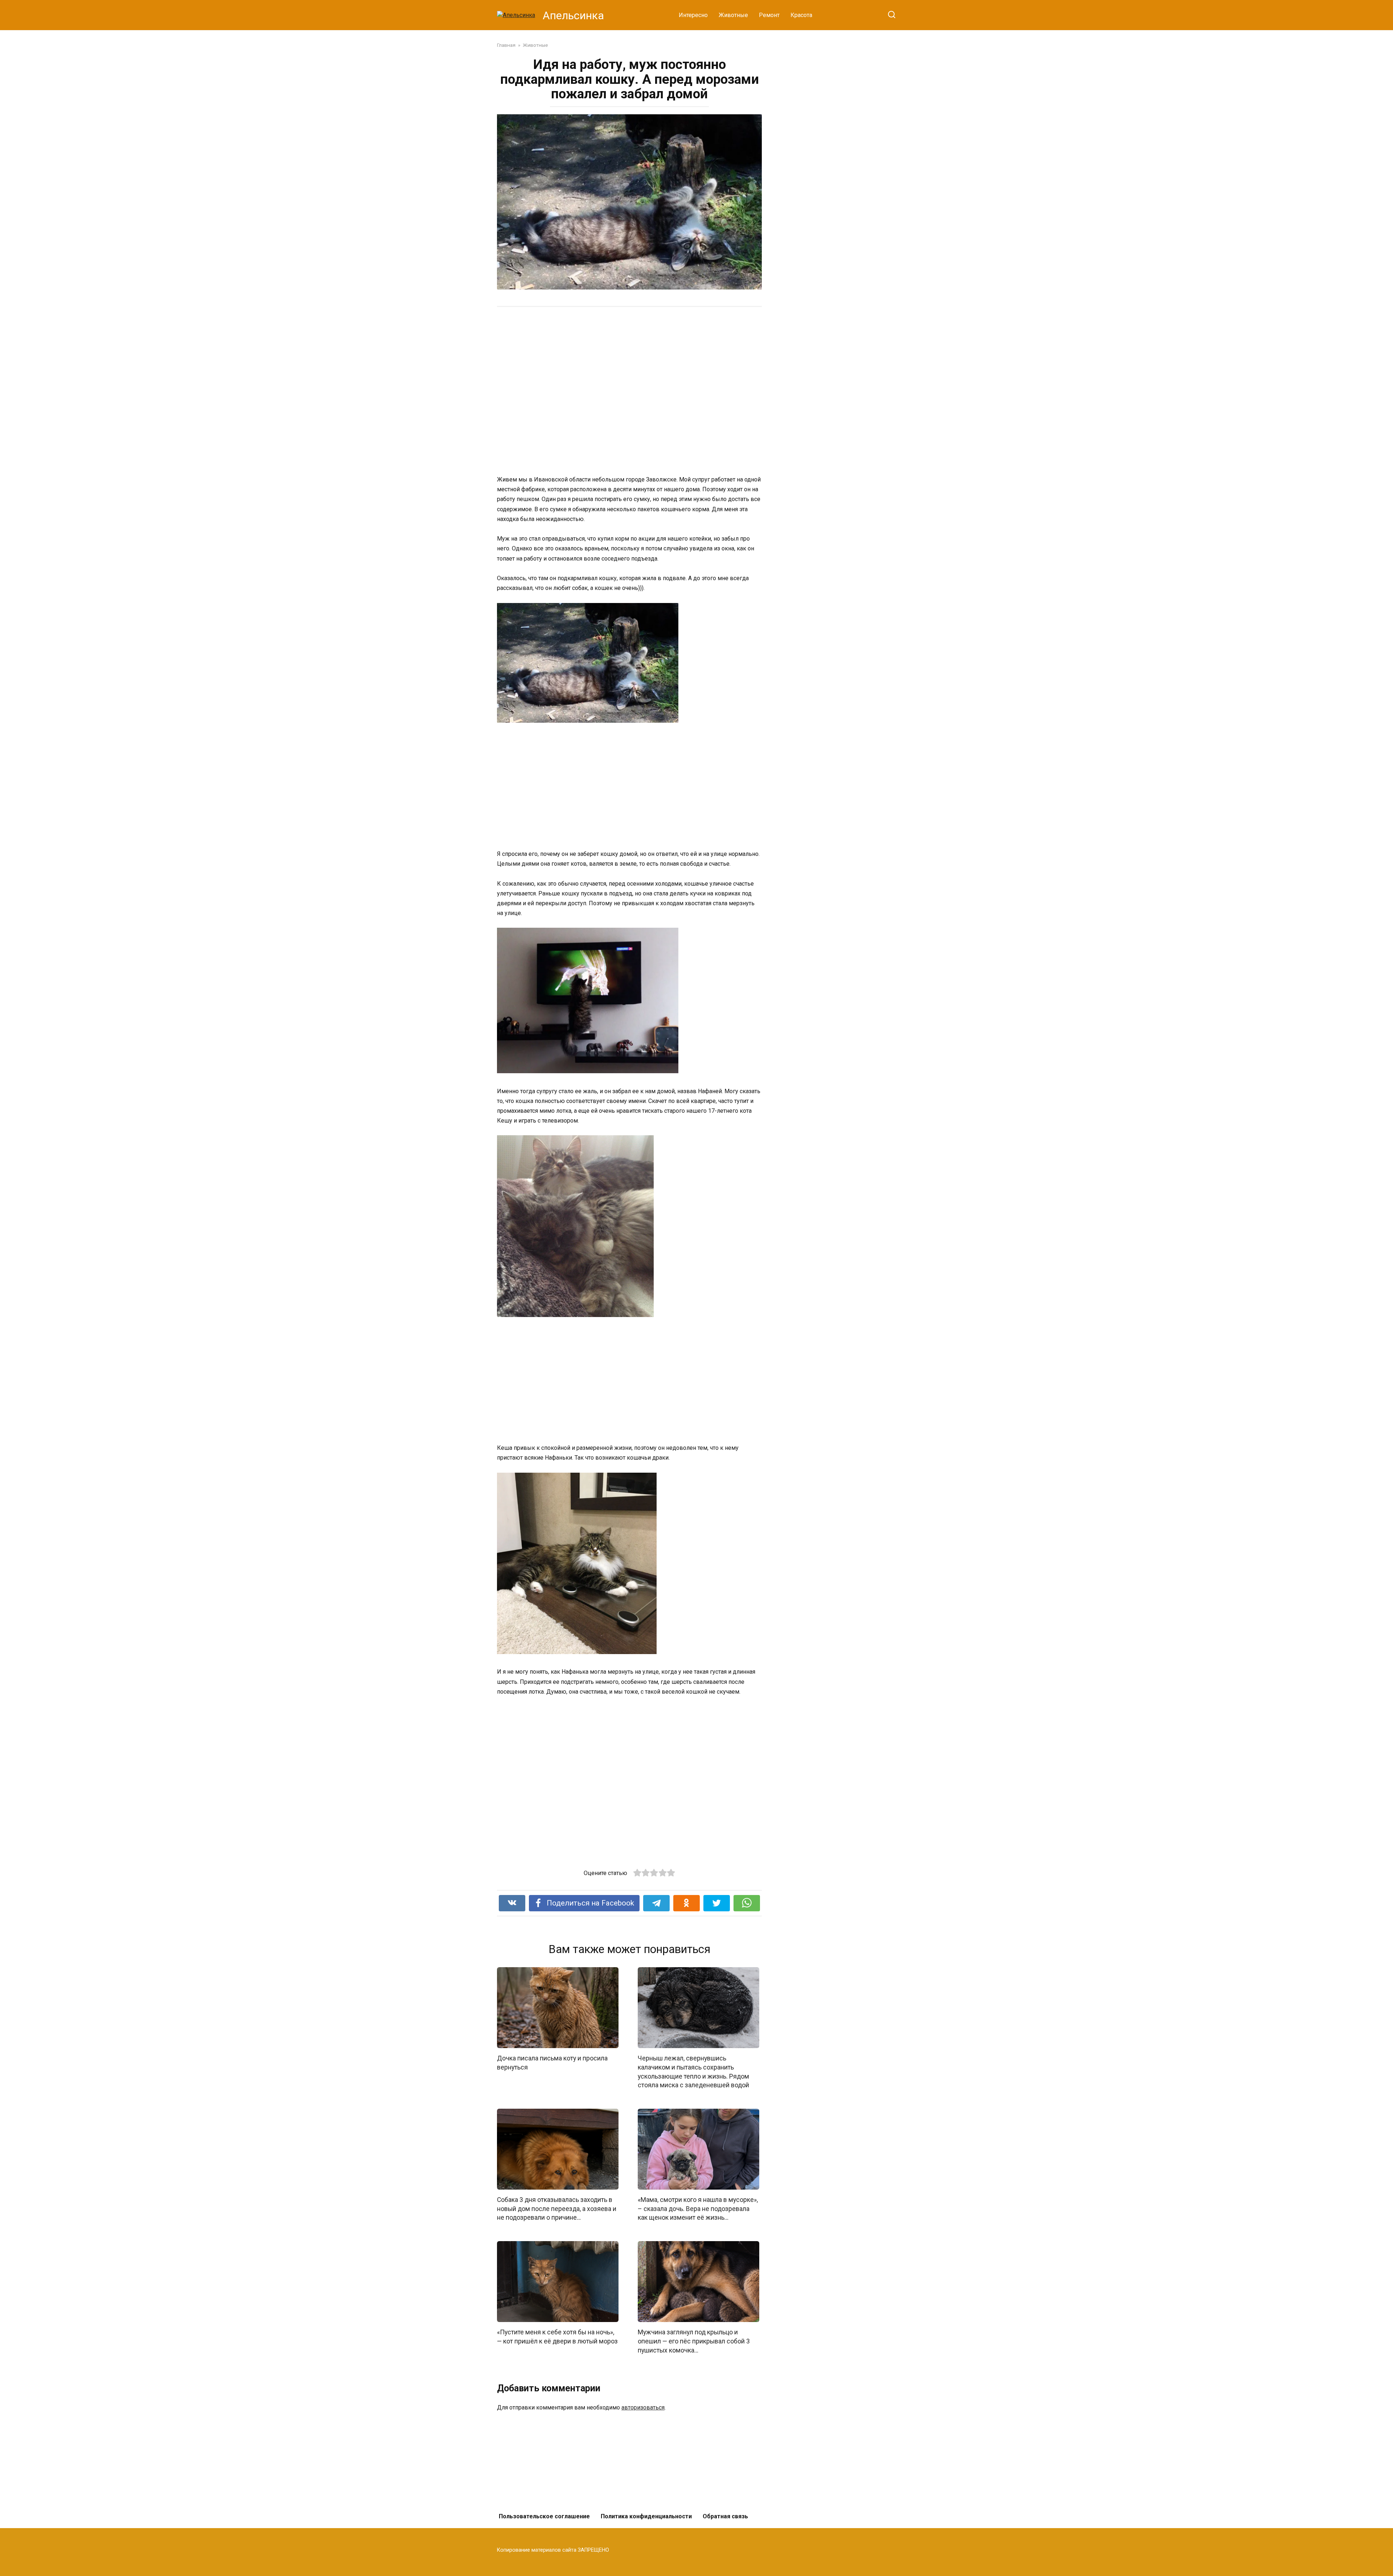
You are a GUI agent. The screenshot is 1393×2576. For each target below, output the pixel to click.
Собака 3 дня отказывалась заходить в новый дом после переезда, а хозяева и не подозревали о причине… (557, 2209)
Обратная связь (725, 2516)
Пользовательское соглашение (544, 2516)
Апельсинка (573, 15)
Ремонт (769, 15)
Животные (733, 15)
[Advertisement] (602, 390)
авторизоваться (643, 2407)
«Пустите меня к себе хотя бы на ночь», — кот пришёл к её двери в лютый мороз (557, 2337)
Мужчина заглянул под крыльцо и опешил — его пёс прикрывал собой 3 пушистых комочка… (694, 2341)
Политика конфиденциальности (646, 2516)
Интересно (693, 15)
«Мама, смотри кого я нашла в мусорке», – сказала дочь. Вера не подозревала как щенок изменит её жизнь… (698, 2209)
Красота (801, 15)
